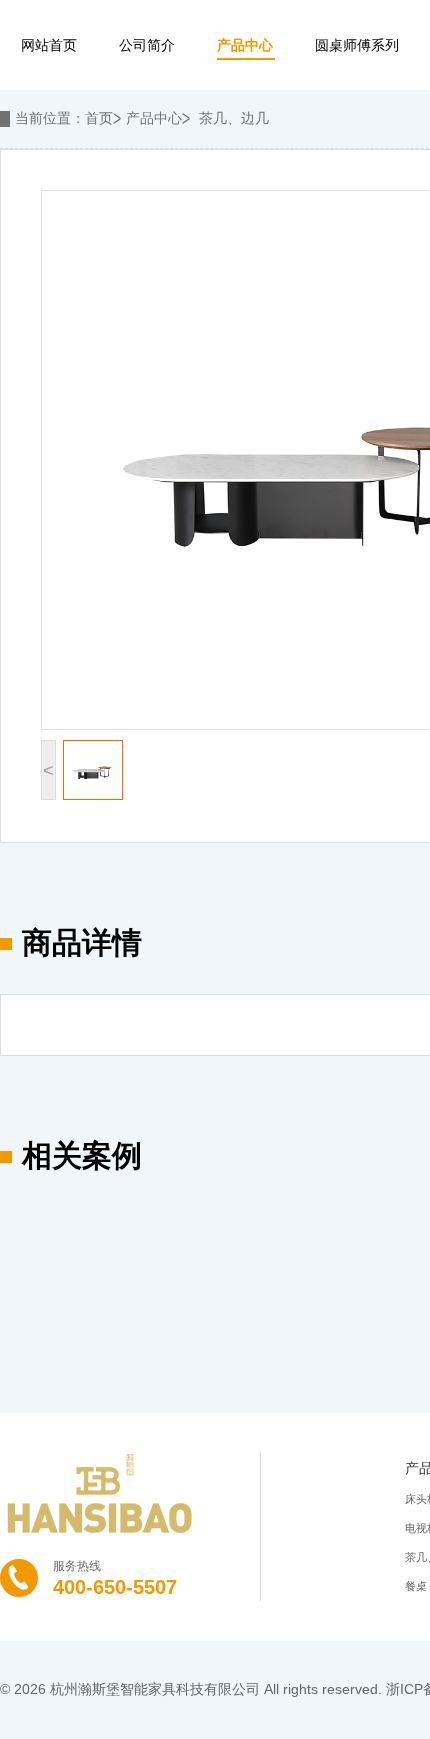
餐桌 (416, 1586)
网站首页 (49, 45)
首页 (99, 118)
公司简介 (147, 45)
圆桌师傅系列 (357, 45)
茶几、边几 (234, 118)
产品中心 (245, 45)
